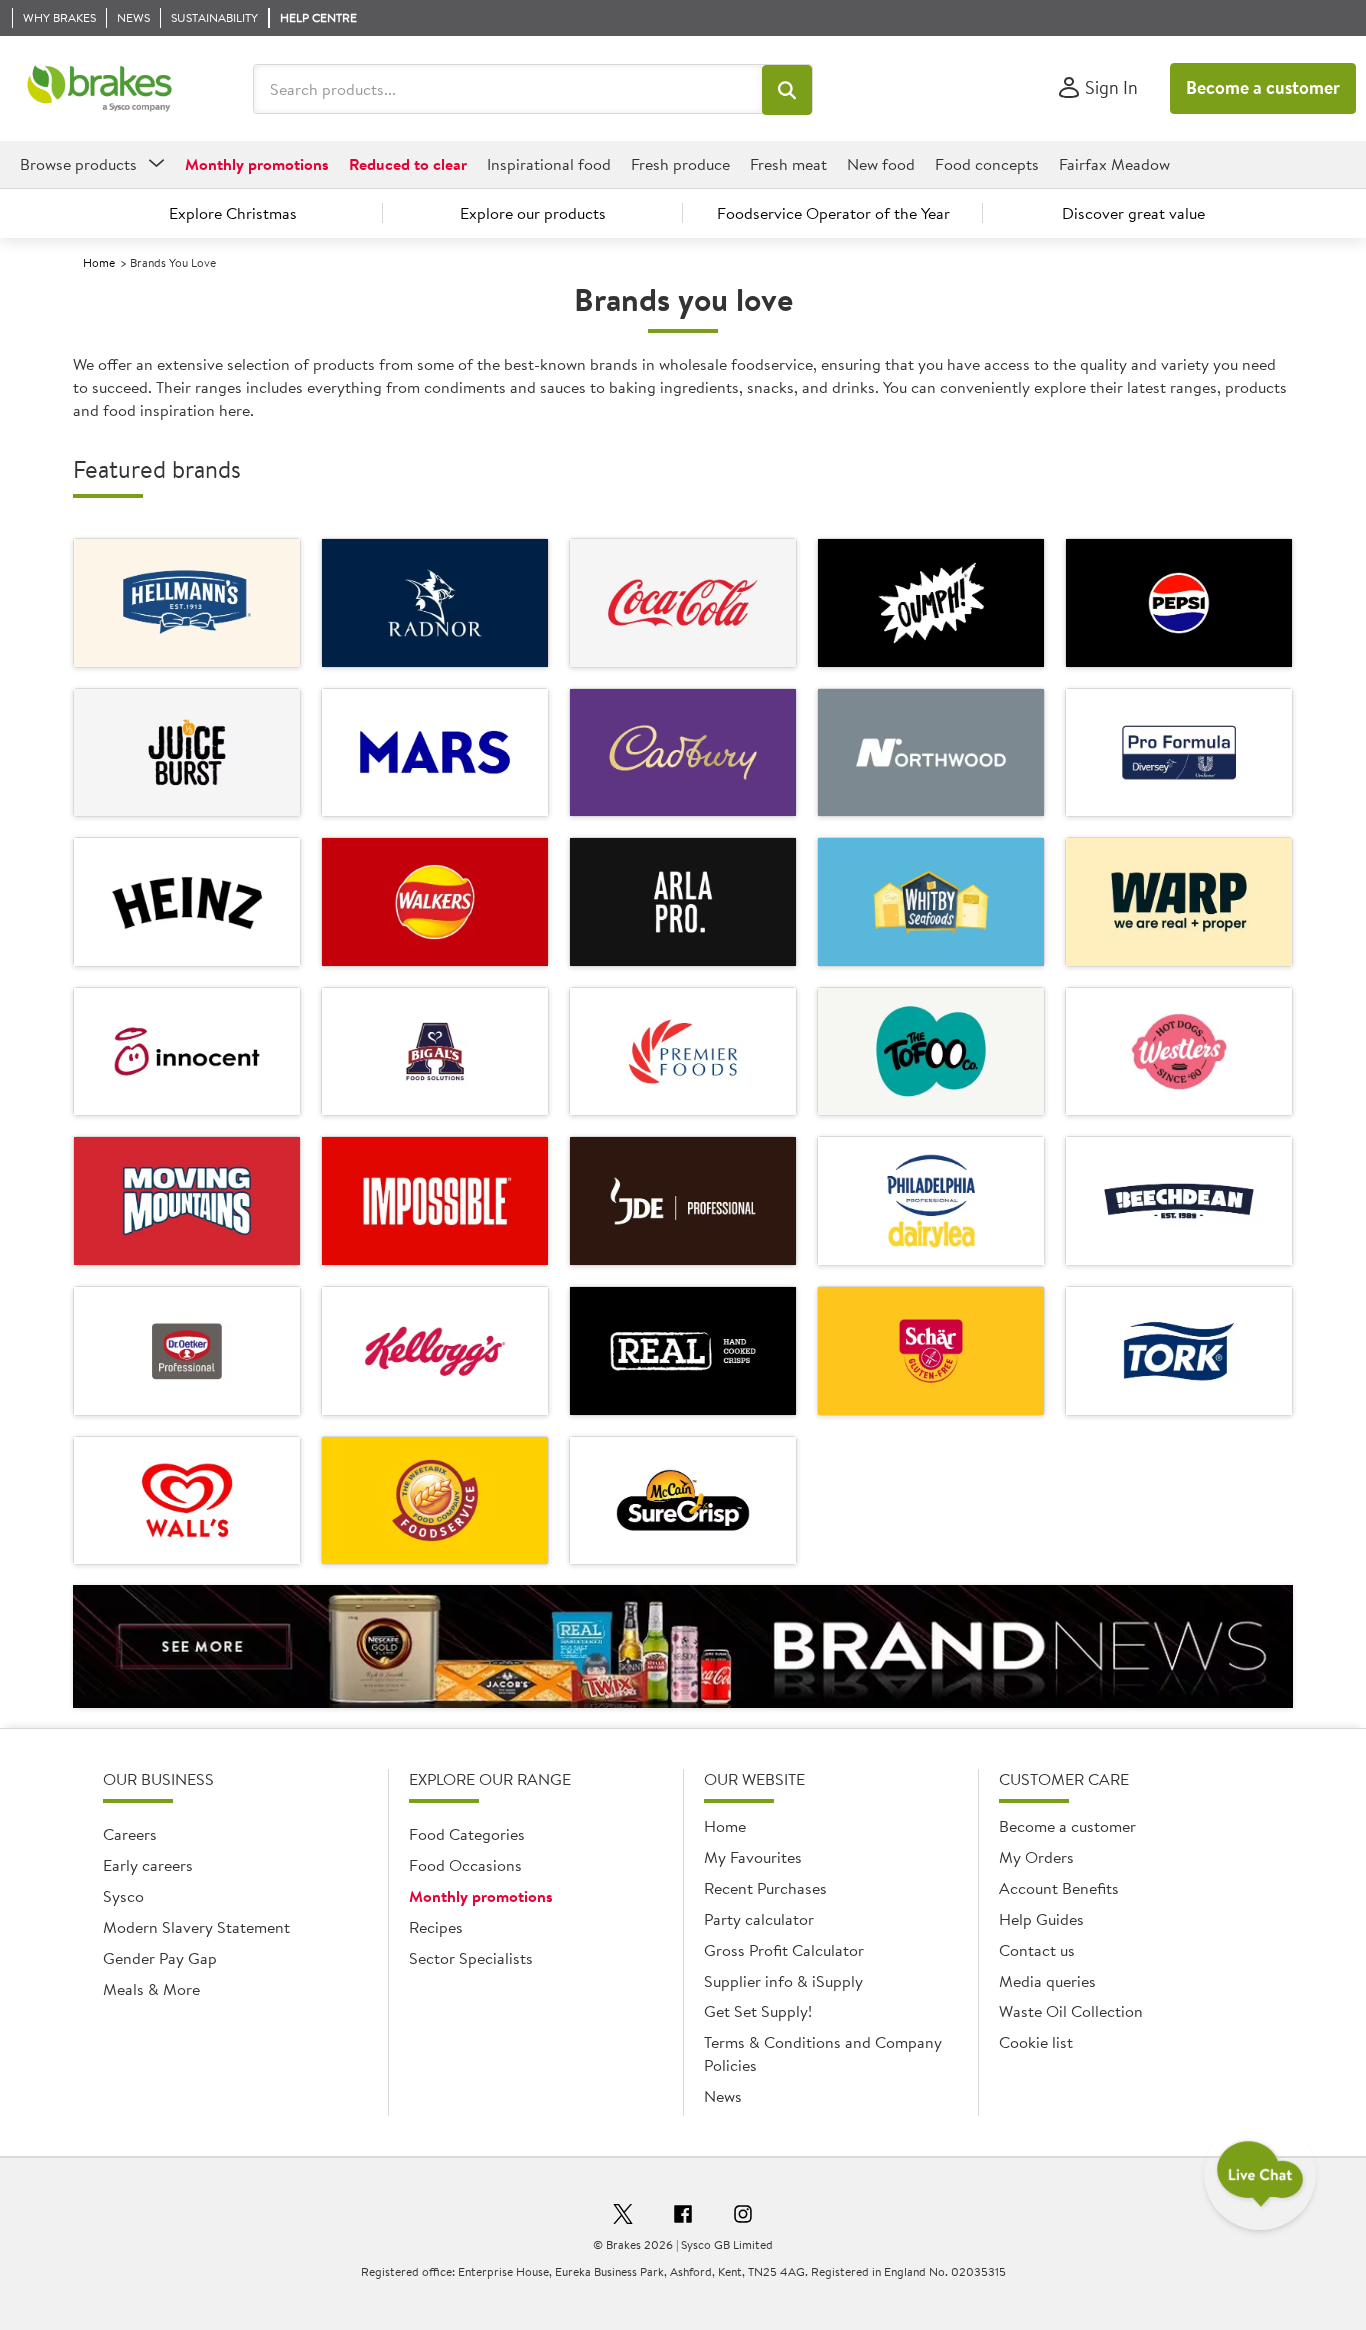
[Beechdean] (1179, 1201)
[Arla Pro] (683, 902)
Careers (130, 1834)
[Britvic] (1179, 603)
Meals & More (151, 1989)
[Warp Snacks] (1179, 902)
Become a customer (1263, 87)
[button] (787, 90)
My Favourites (753, 1857)
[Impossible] (435, 1201)
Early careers (148, 1865)
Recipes (436, 1927)
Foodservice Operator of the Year (833, 213)
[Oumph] (931, 603)
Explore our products (533, 213)
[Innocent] (187, 1052)
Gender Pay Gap (160, 1958)
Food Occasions (465, 1865)
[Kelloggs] (435, 1351)
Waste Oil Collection (1071, 2011)
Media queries (1047, 1981)
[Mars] (435, 753)
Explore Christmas (233, 213)
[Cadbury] (683, 753)
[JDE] (683, 1201)
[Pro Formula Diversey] (1179, 753)
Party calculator (759, 1919)
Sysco (123, 1896)
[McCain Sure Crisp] (683, 1501)
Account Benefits (1059, 1888)
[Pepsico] (435, 902)
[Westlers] (1179, 1052)
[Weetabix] (435, 1501)
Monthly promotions (481, 1896)
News (723, 2096)
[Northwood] (931, 753)
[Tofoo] (931, 1052)
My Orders (1036, 1857)
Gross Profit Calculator (784, 1950)
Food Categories (467, 1834)
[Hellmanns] (187, 603)
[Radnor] (435, 603)
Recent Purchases (765, 1888)
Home (99, 262)
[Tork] (1179, 1351)
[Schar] (931, 1351)
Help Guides (1041, 1919)
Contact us (1037, 1950)
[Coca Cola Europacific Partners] (683, 603)
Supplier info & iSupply (783, 1981)
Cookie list (1036, 2042)
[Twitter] (623, 2217)
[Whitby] (931, 902)
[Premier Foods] (683, 1052)
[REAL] (683, 1351)
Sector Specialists (471, 1958)
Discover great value (1133, 213)
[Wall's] (187, 1501)
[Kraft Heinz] (187, 902)
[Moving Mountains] (187, 1201)
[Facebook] (683, 2217)
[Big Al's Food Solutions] (435, 1052)
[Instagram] (743, 2217)
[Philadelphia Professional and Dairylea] (931, 1201)
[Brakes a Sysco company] (99, 89)
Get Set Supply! (758, 2011)
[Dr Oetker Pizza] (187, 1351)
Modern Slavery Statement (196, 1927)
